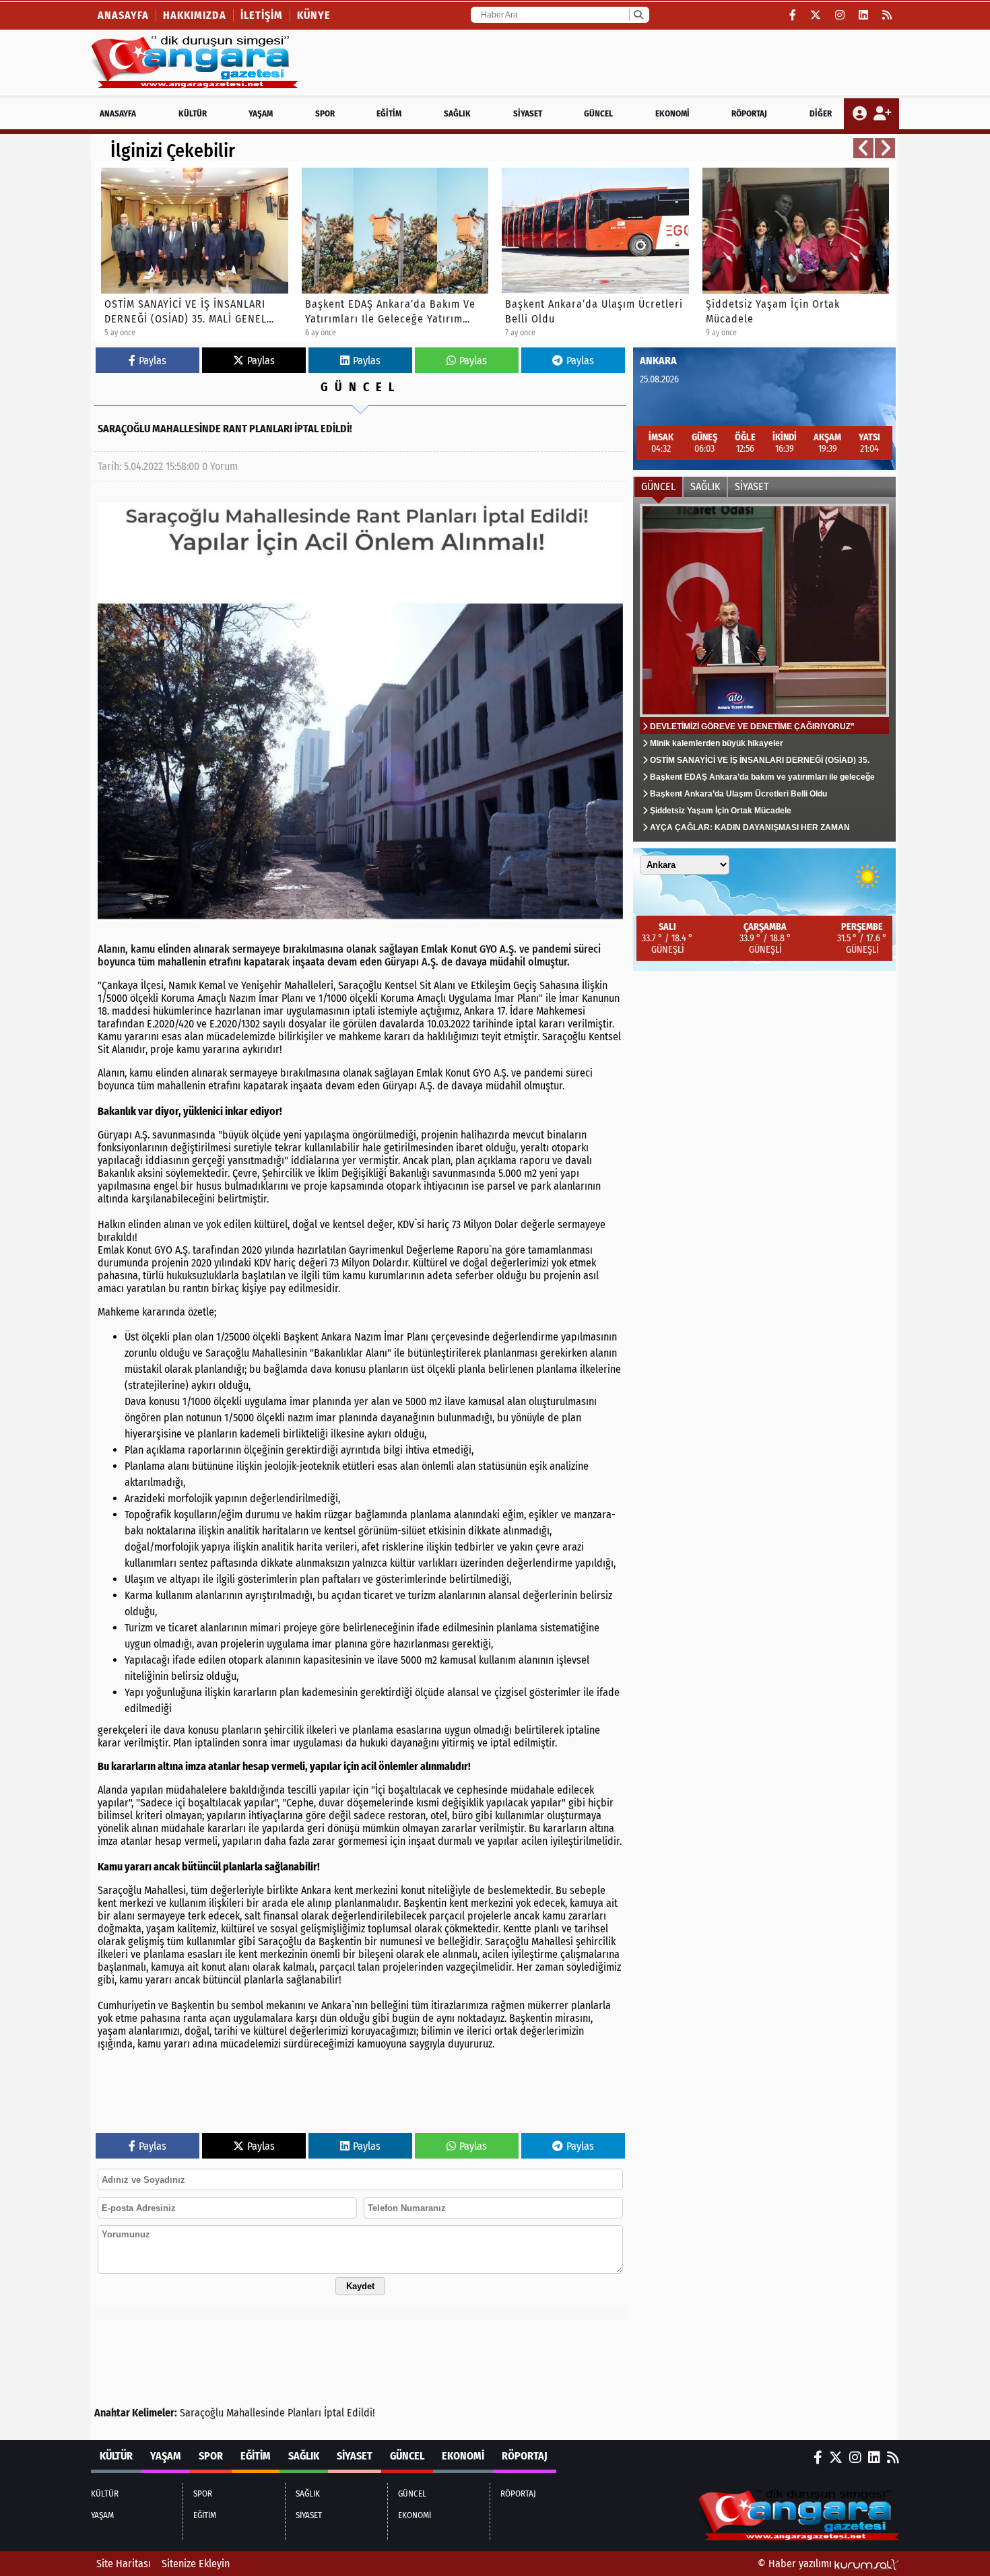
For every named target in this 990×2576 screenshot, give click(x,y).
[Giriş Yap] (861, 114)
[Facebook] (793, 15)
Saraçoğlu (202, 2413)
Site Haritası (124, 2564)
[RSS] (887, 15)
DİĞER (821, 113)
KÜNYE (314, 15)
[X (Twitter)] (816, 15)
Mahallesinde (256, 2413)
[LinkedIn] (864, 15)
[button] (863, 148)
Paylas (153, 361)
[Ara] (638, 15)
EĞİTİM (389, 113)
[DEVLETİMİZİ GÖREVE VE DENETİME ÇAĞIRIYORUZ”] (764, 669)
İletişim (262, 15)
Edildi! (361, 2413)
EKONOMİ (672, 113)
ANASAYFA (118, 113)
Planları (304, 2413)
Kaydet (360, 2286)
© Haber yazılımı (796, 2564)
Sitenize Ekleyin (196, 2564)
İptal (334, 2413)
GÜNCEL (598, 113)
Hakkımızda (195, 15)
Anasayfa (123, 15)
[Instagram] (840, 15)
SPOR (325, 113)
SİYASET (528, 113)
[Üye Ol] (882, 114)
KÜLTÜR (193, 113)
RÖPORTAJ (749, 113)
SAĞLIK (457, 113)
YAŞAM (261, 113)
